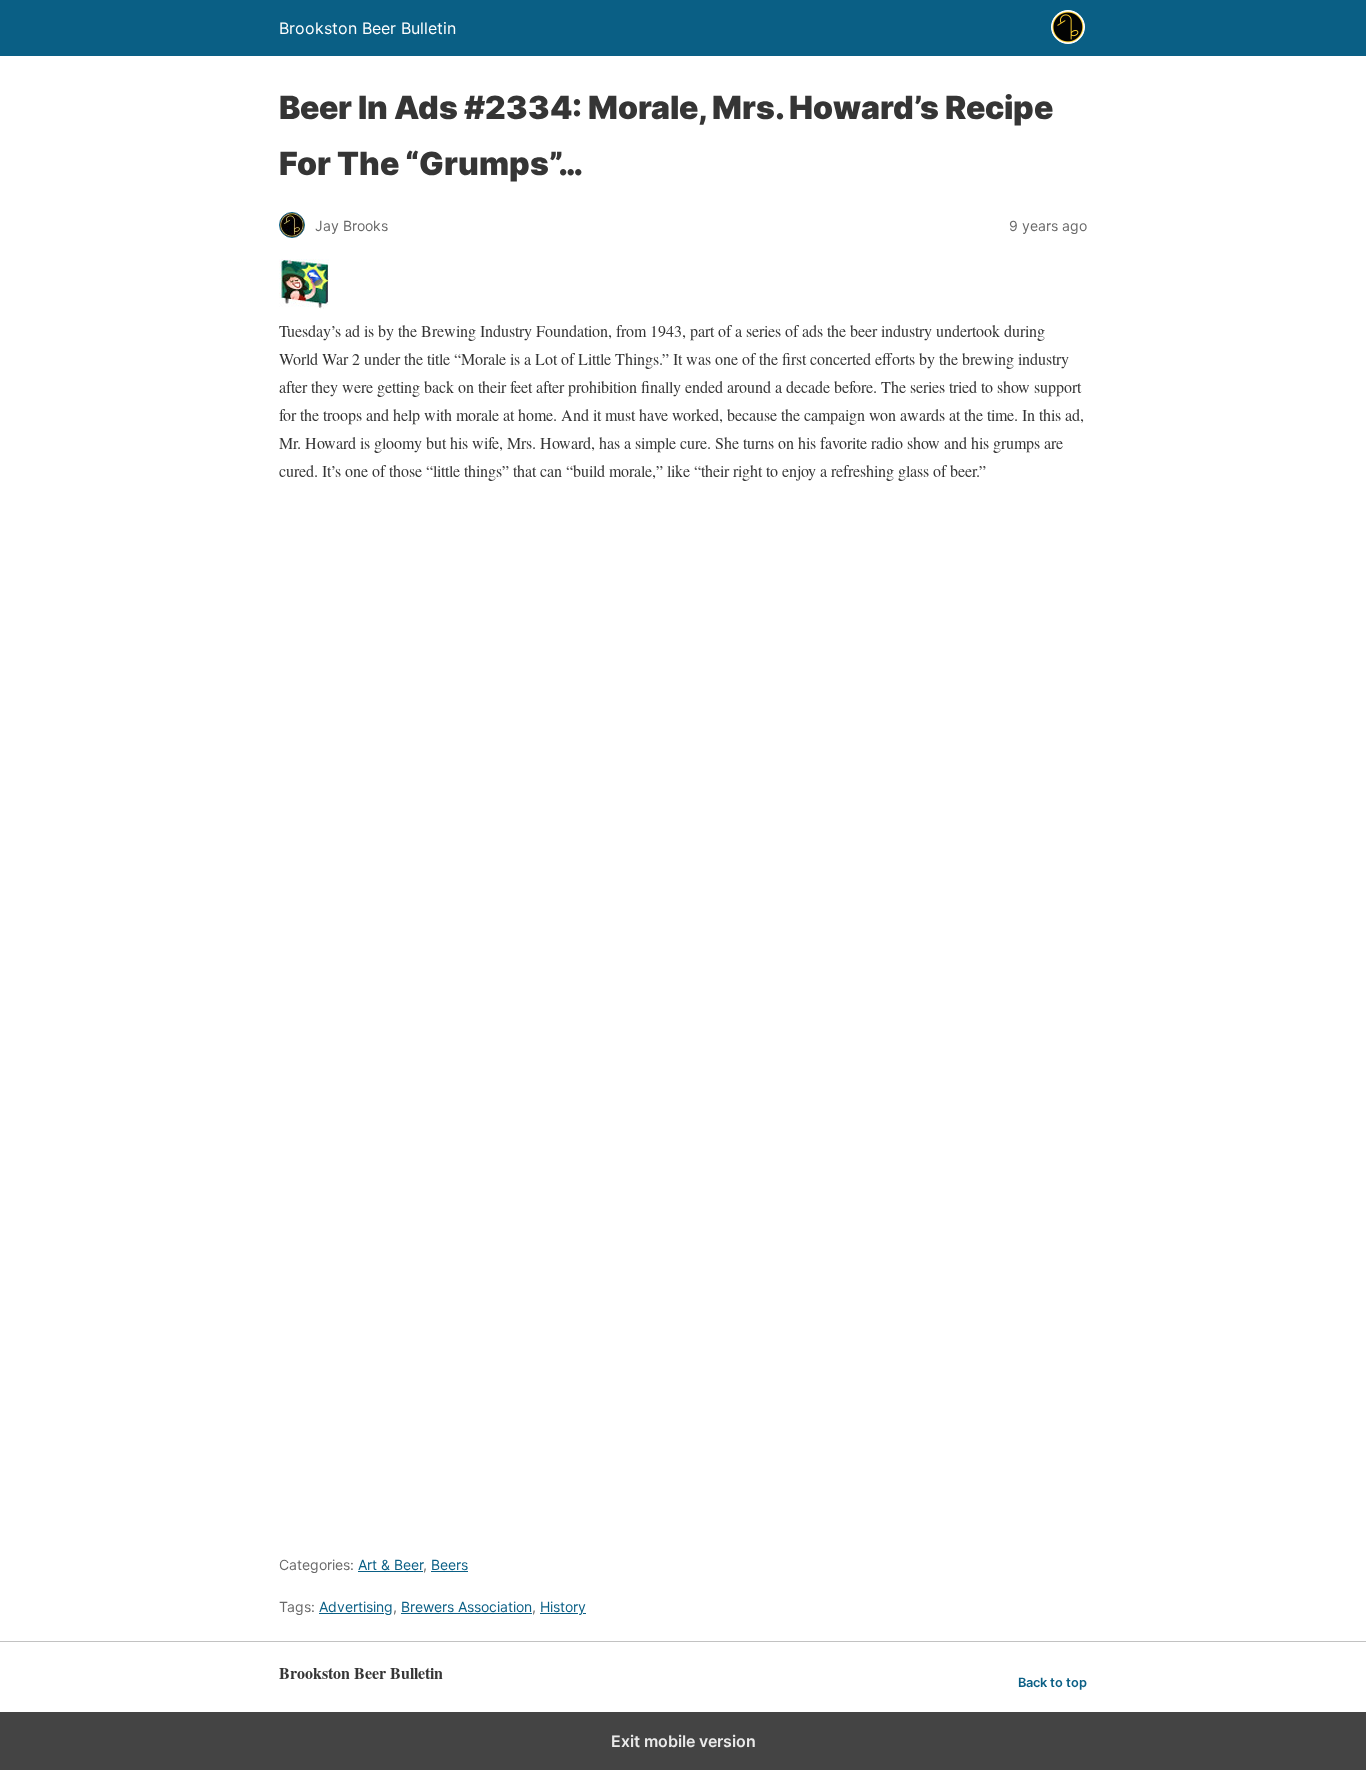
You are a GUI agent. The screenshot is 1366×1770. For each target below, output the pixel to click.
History (563, 1606)
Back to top (1052, 1682)
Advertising (356, 1606)
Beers (449, 1564)
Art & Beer (390, 1564)
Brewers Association (466, 1606)
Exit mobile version (683, 1741)
